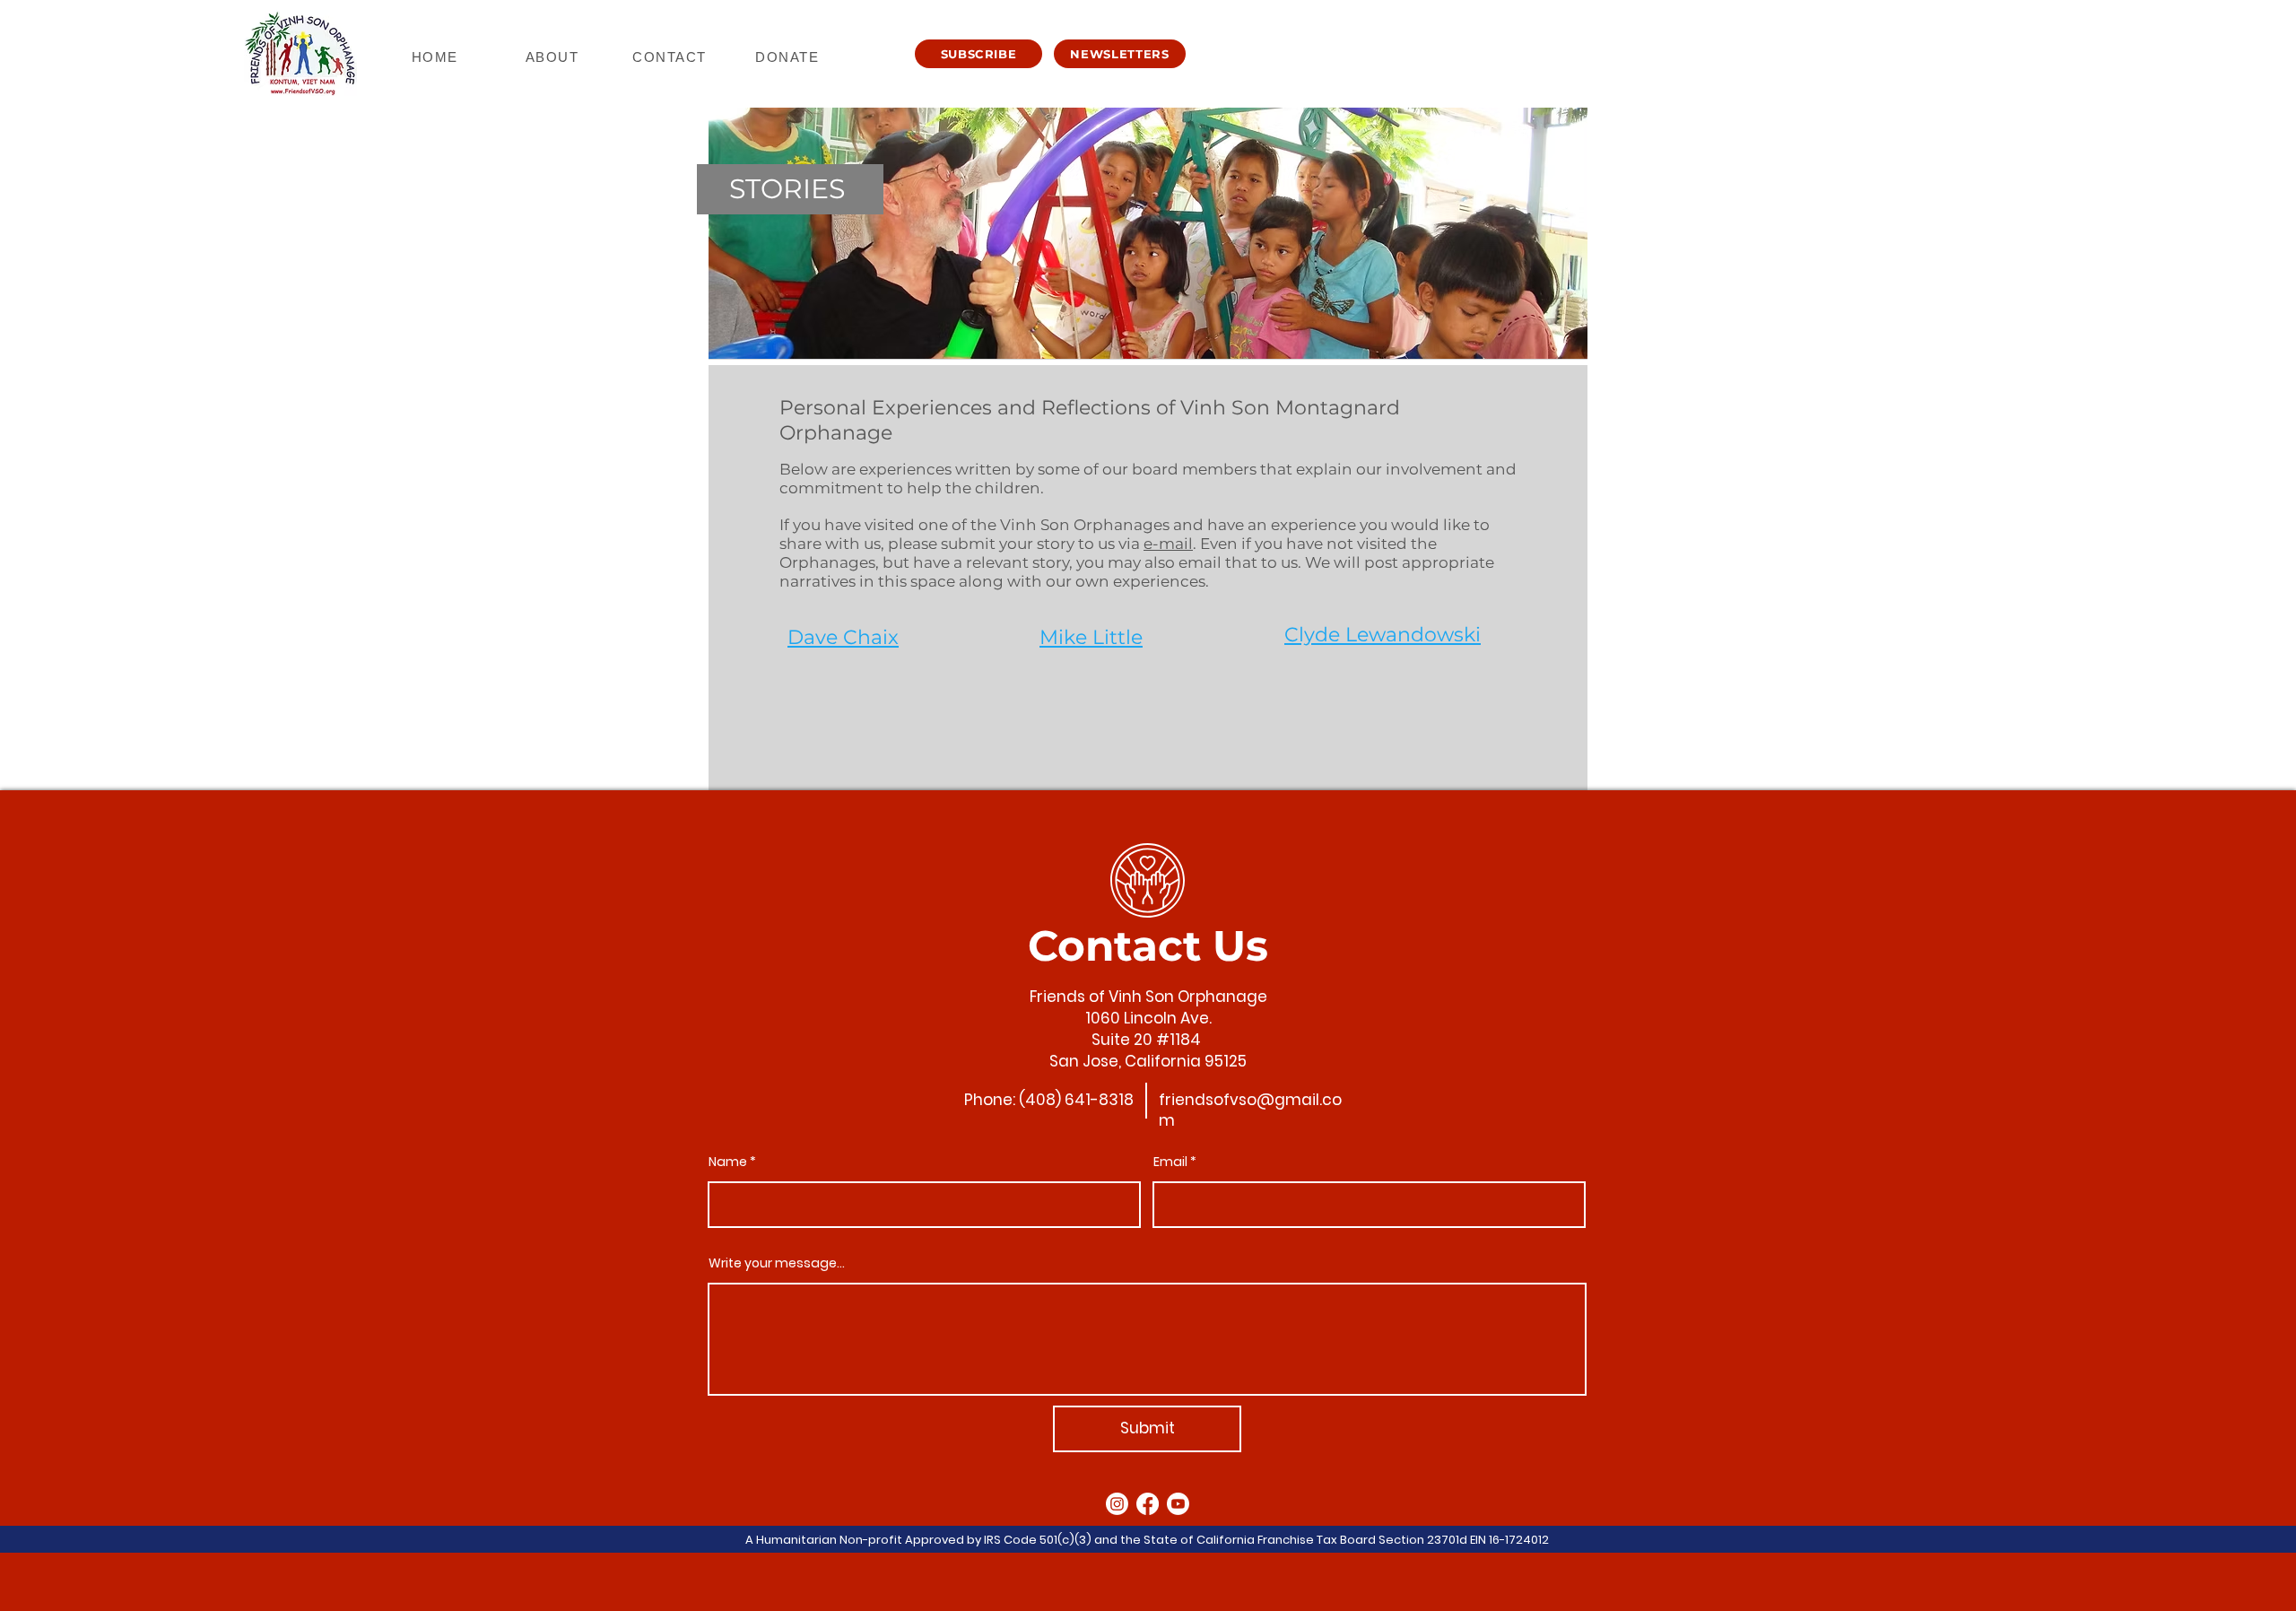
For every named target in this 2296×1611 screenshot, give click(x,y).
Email (1170, 1162)
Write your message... (777, 1263)
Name (728, 1162)
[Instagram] (1117, 1504)
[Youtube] (1178, 1504)
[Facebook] (1148, 1504)
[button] (978, 54)
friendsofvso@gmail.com (1250, 1110)
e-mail (1168, 544)
